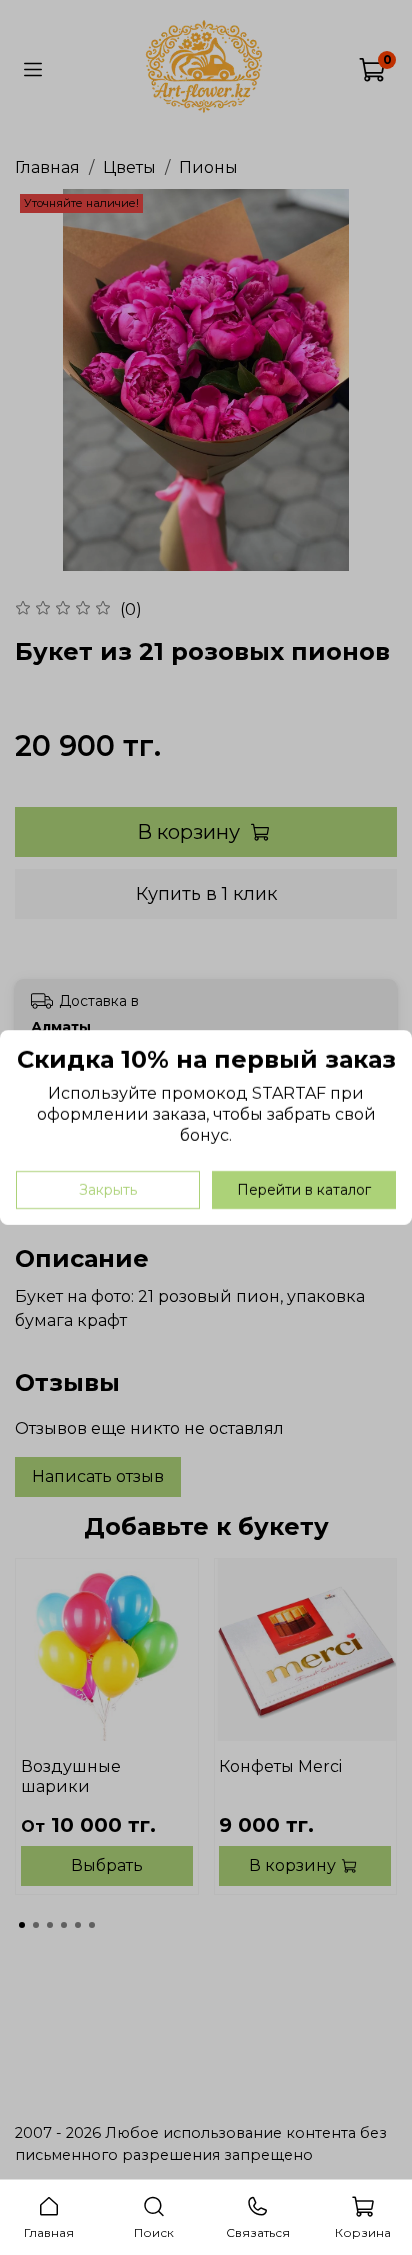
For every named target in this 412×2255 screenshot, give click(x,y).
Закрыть (108, 1190)
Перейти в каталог (304, 1190)
